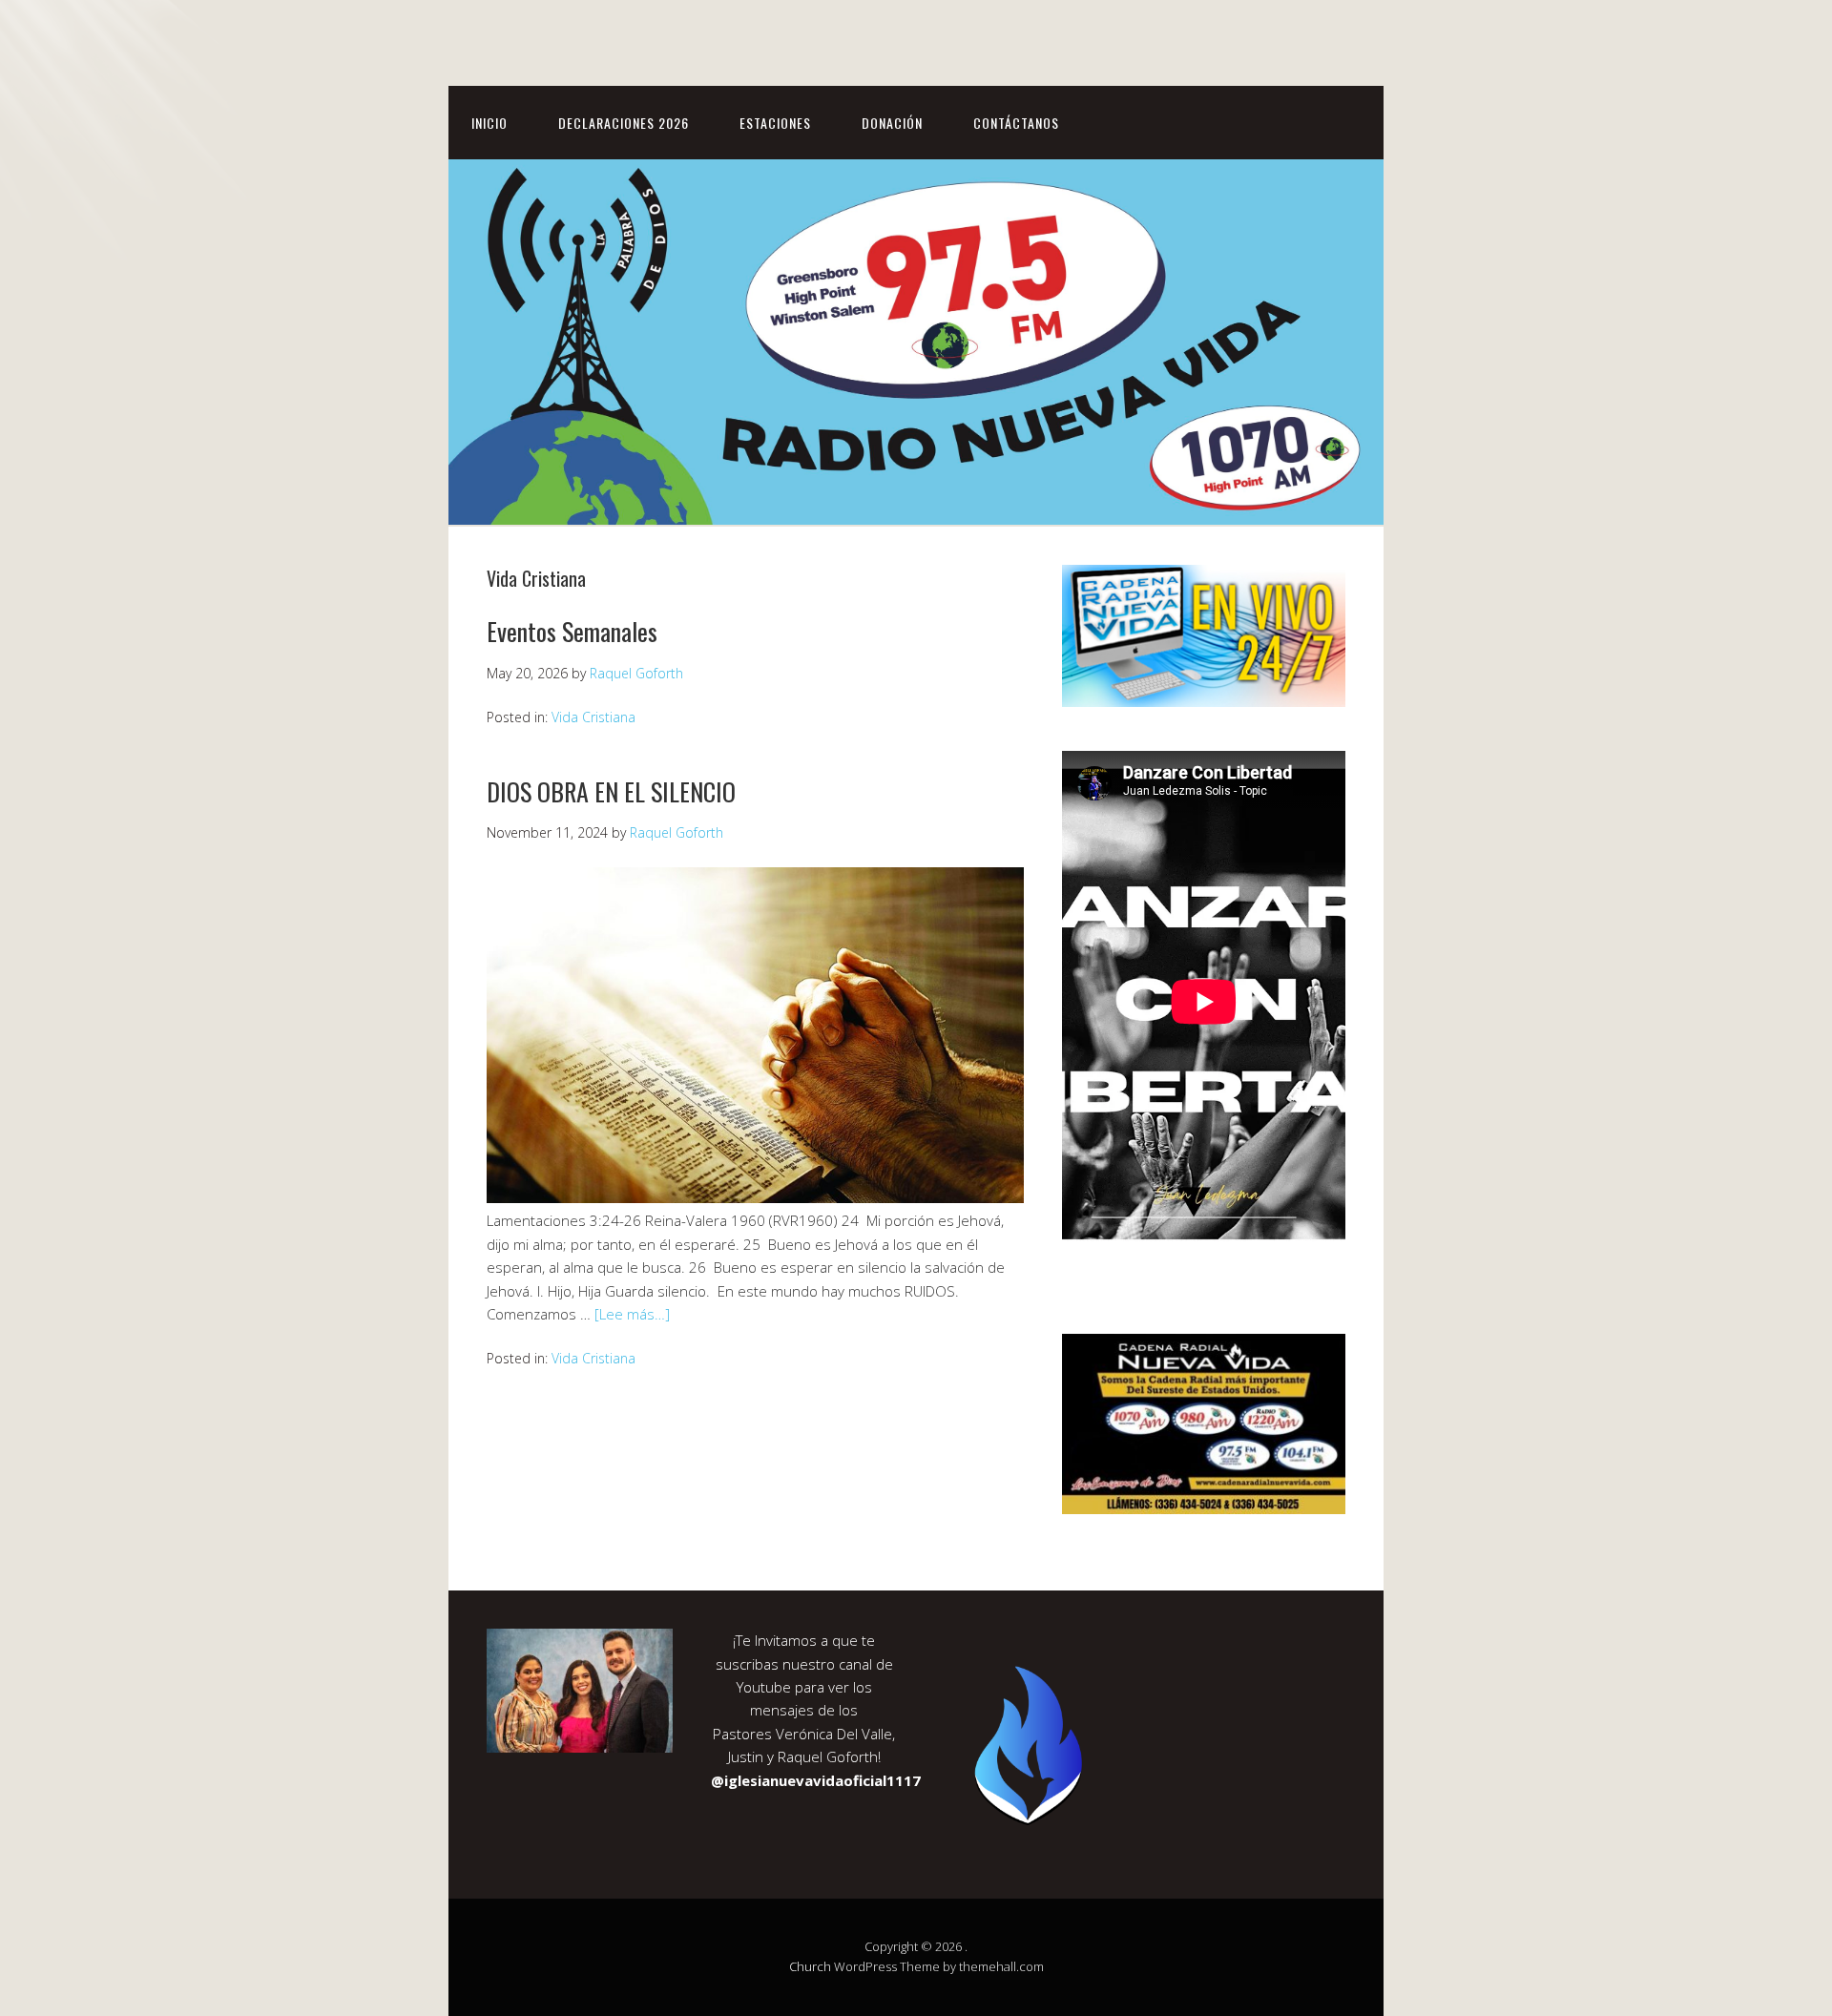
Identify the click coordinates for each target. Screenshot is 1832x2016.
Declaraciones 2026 (624, 123)
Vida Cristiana (593, 717)
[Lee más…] (632, 1314)
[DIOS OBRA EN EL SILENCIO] (755, 1197)
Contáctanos (1016, 123)
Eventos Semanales (572, 631)
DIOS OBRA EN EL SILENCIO (611, 791)
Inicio (489, 123)
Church (810, 1966)
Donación (892, 123)
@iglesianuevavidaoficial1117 (816, 1780)
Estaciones (775, 123)
